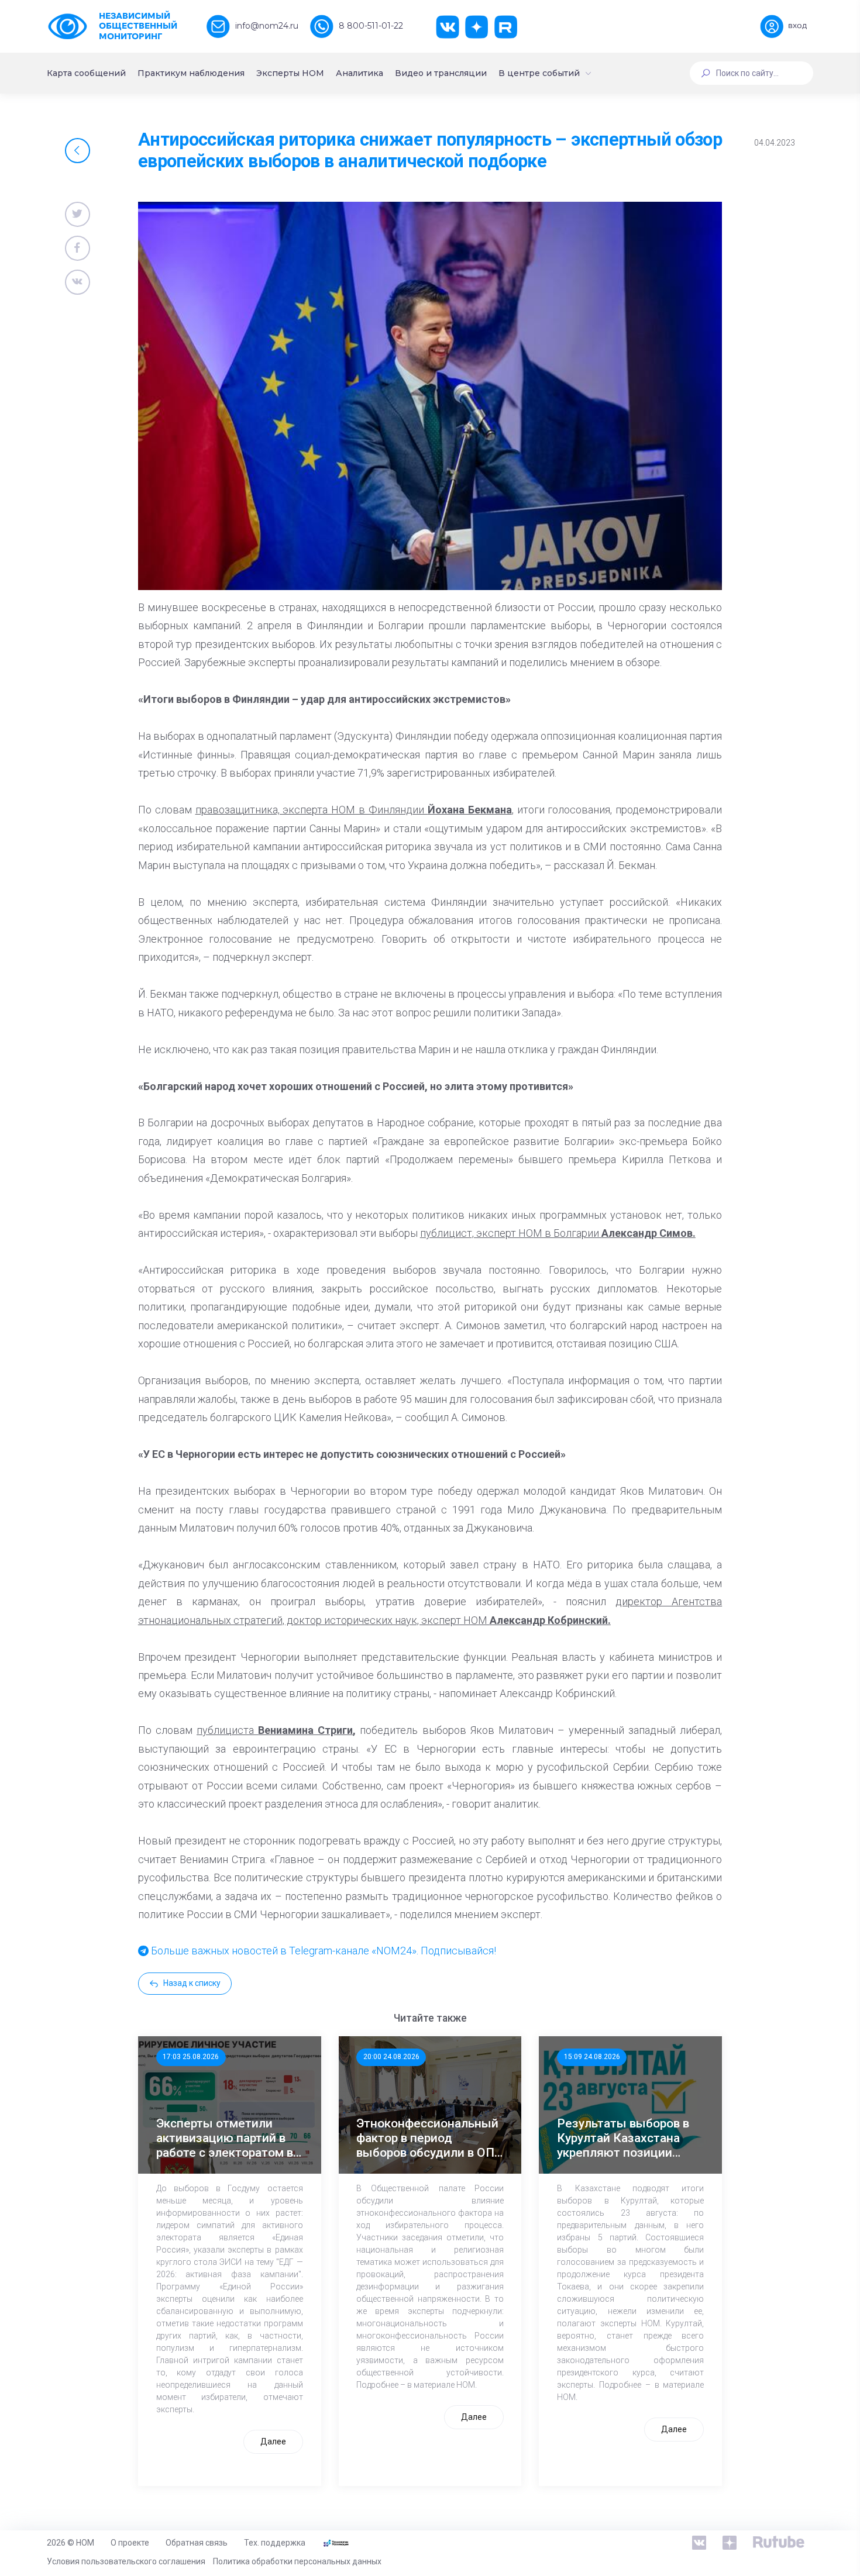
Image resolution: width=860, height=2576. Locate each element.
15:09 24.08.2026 (592, 2057)
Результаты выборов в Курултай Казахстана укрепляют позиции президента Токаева (623, 2139)
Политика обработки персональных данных (297, 2561)
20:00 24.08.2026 (391, 2057)
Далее (273, 2441)
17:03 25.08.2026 (191, 2057)
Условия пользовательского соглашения (126, 2561)
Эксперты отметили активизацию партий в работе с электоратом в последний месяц (225, 2139)
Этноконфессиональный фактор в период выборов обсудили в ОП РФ (427, 2139)
